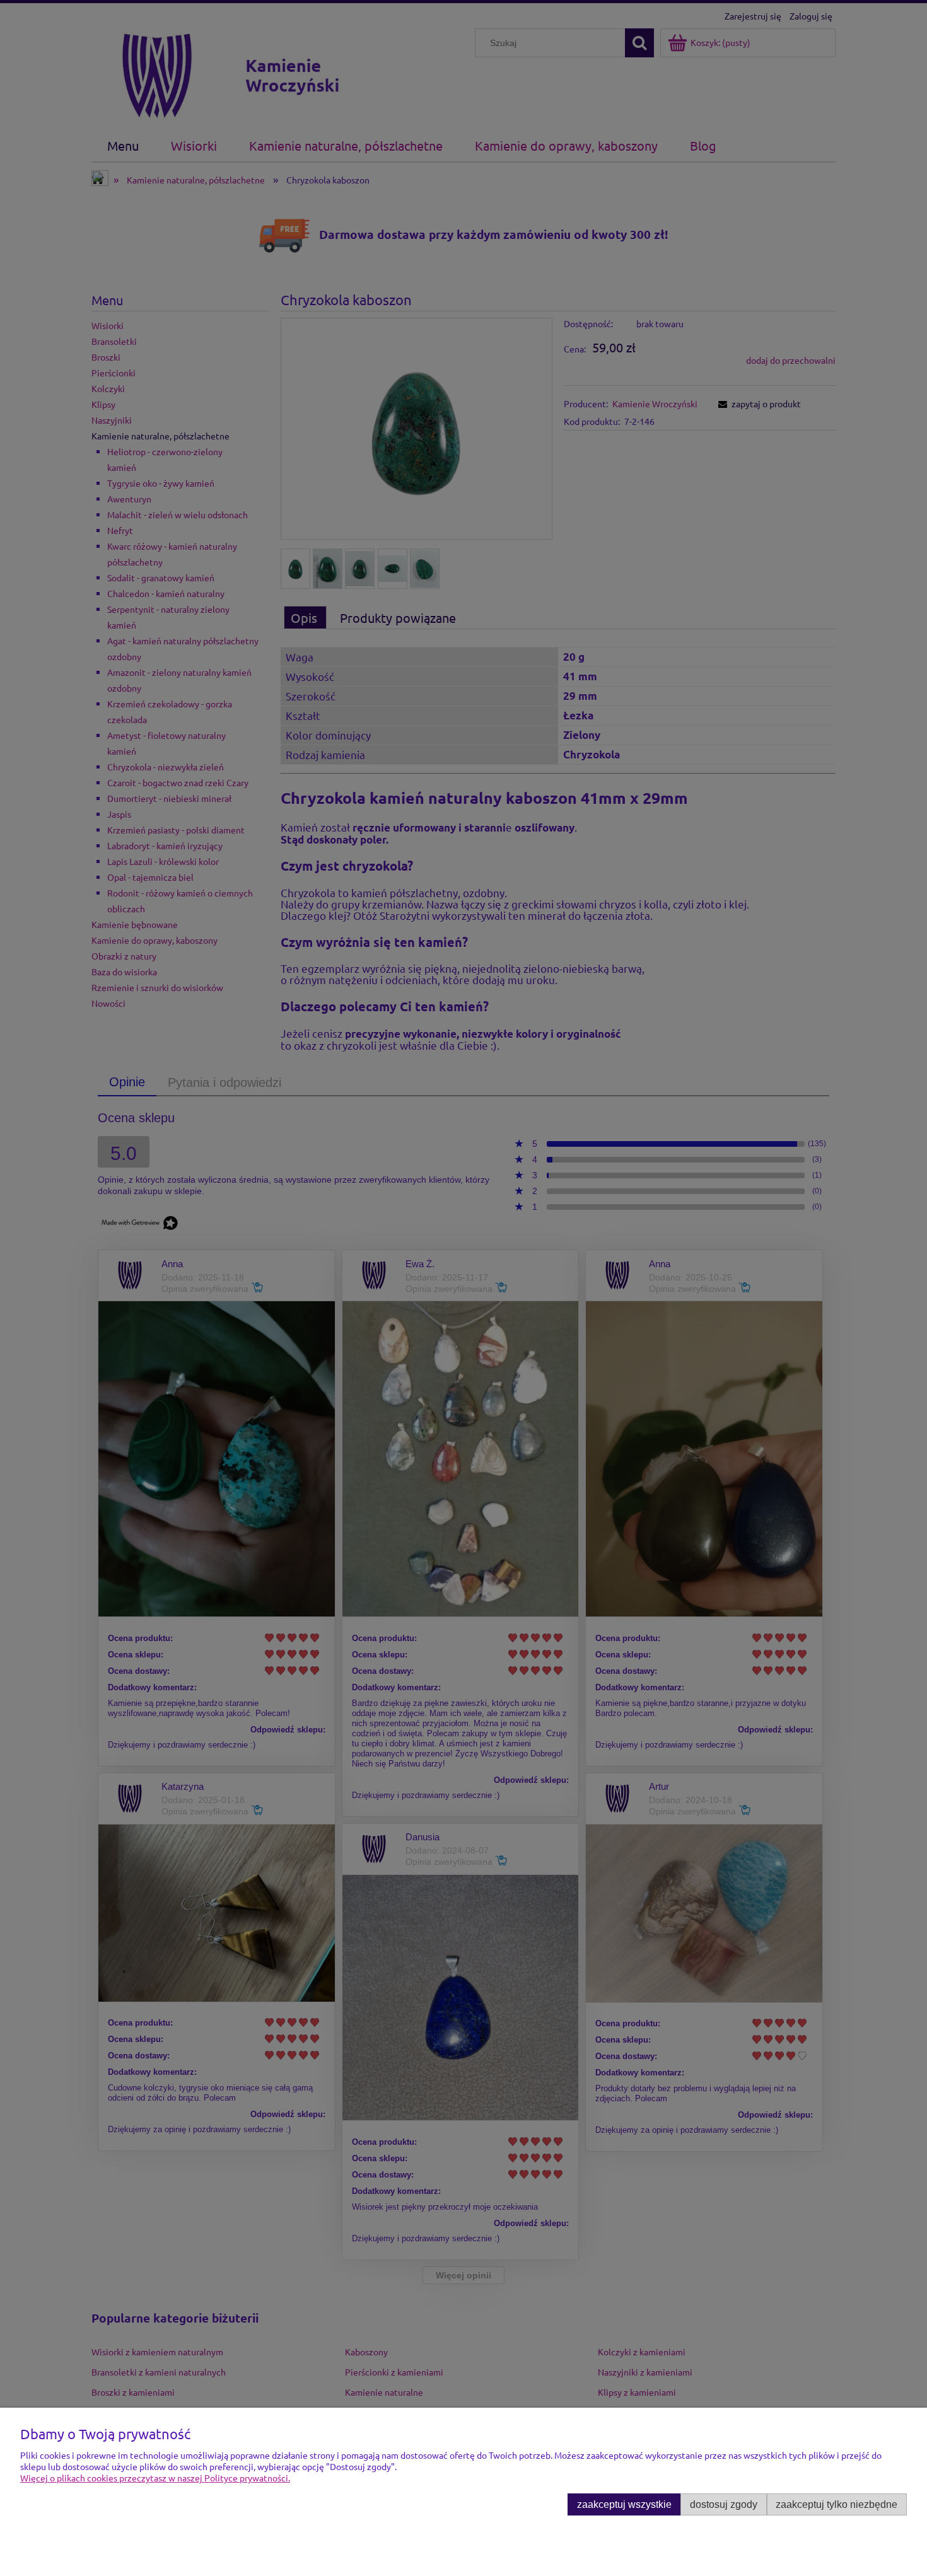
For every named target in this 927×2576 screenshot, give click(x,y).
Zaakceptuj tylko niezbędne (837, 2504)
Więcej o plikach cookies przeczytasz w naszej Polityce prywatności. (155, 2478)
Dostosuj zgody (724, 2504)
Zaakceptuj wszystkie (624, 2504)
